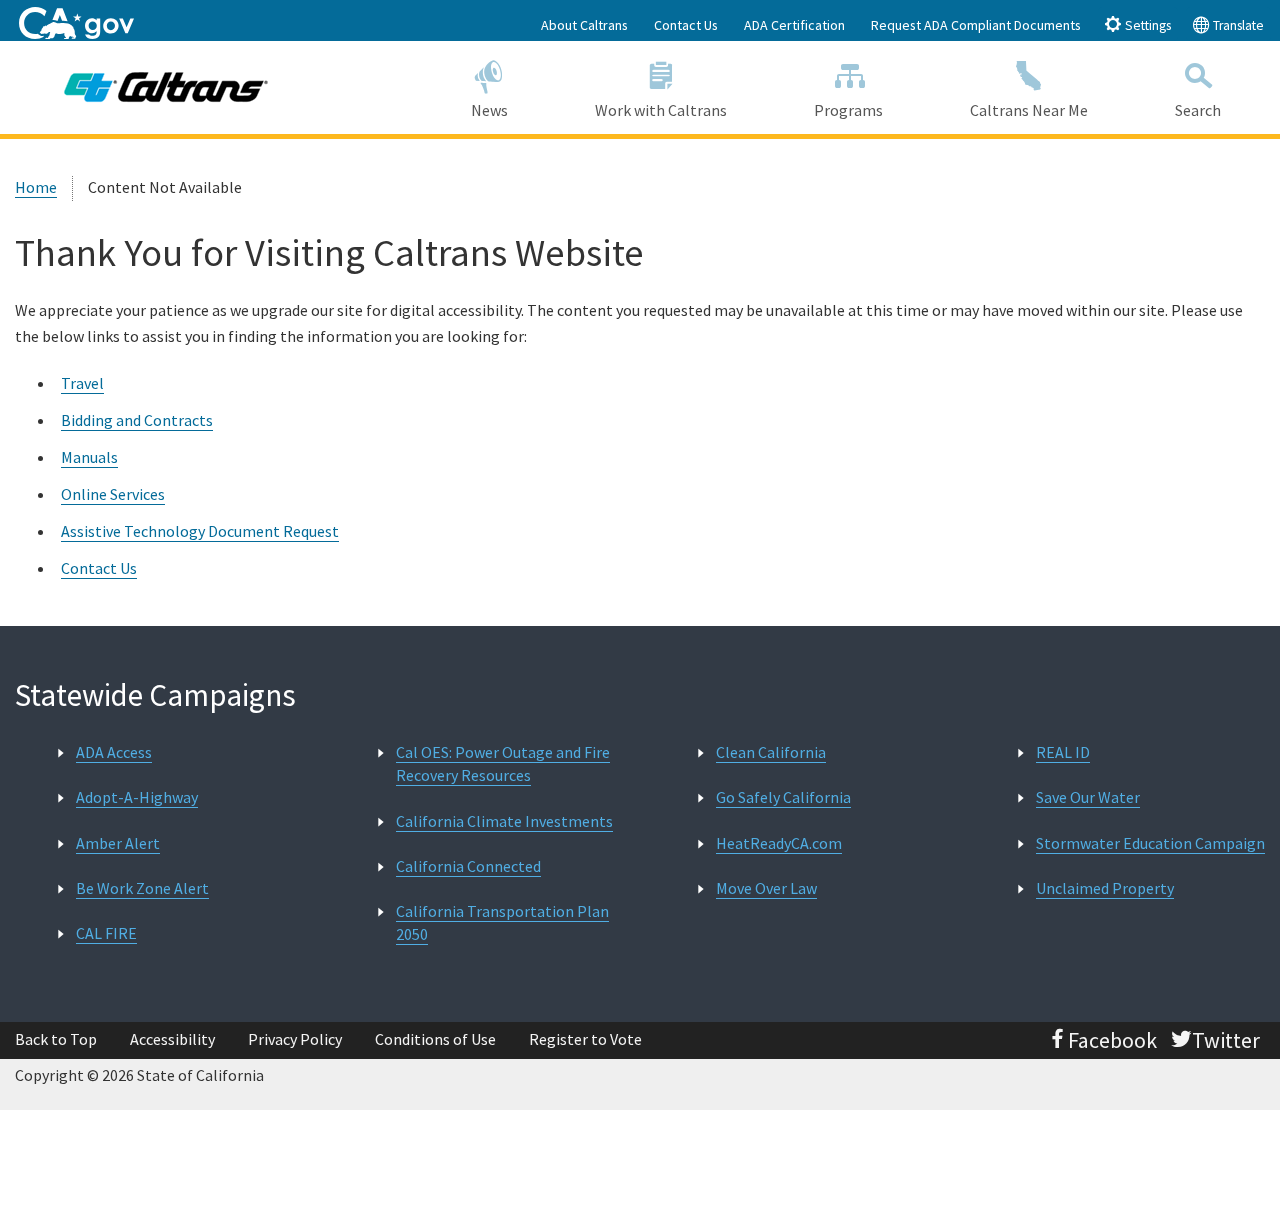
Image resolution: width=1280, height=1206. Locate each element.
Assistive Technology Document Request (200, 531)
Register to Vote (585, 1039)
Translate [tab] (1237, 25)
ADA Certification (794, 25)
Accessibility (172, 1039)
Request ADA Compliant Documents (976, 25)
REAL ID (1063, 752)
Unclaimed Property (1105, 888)
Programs (848, 110)
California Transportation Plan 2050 (502, 922)
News (489, 110)
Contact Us (686, 25)
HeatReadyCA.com (779, 843)
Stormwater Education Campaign (1150, 843)
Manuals (89, 457)
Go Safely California (783, 797)
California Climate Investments (504, 821)
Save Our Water (1088, 797)
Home (36, 187)
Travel (82, 383)
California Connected (468, 866)
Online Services (113, 494)
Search (1198, 110)
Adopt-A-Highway (137, 797)
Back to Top (56, 1039)
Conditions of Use (435, 1039)
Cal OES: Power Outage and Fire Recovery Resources (503, 763)
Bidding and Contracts (137, 420)
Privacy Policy (295, 1039)
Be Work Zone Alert (142, 888)
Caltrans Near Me (1029, 110)
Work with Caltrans (661, 110)
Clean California (771, 752)
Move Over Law (766, 888)
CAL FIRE (106, 933)
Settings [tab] (1146, 25)
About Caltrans (584, 25)
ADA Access (114, 752)
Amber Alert (118, 843)
